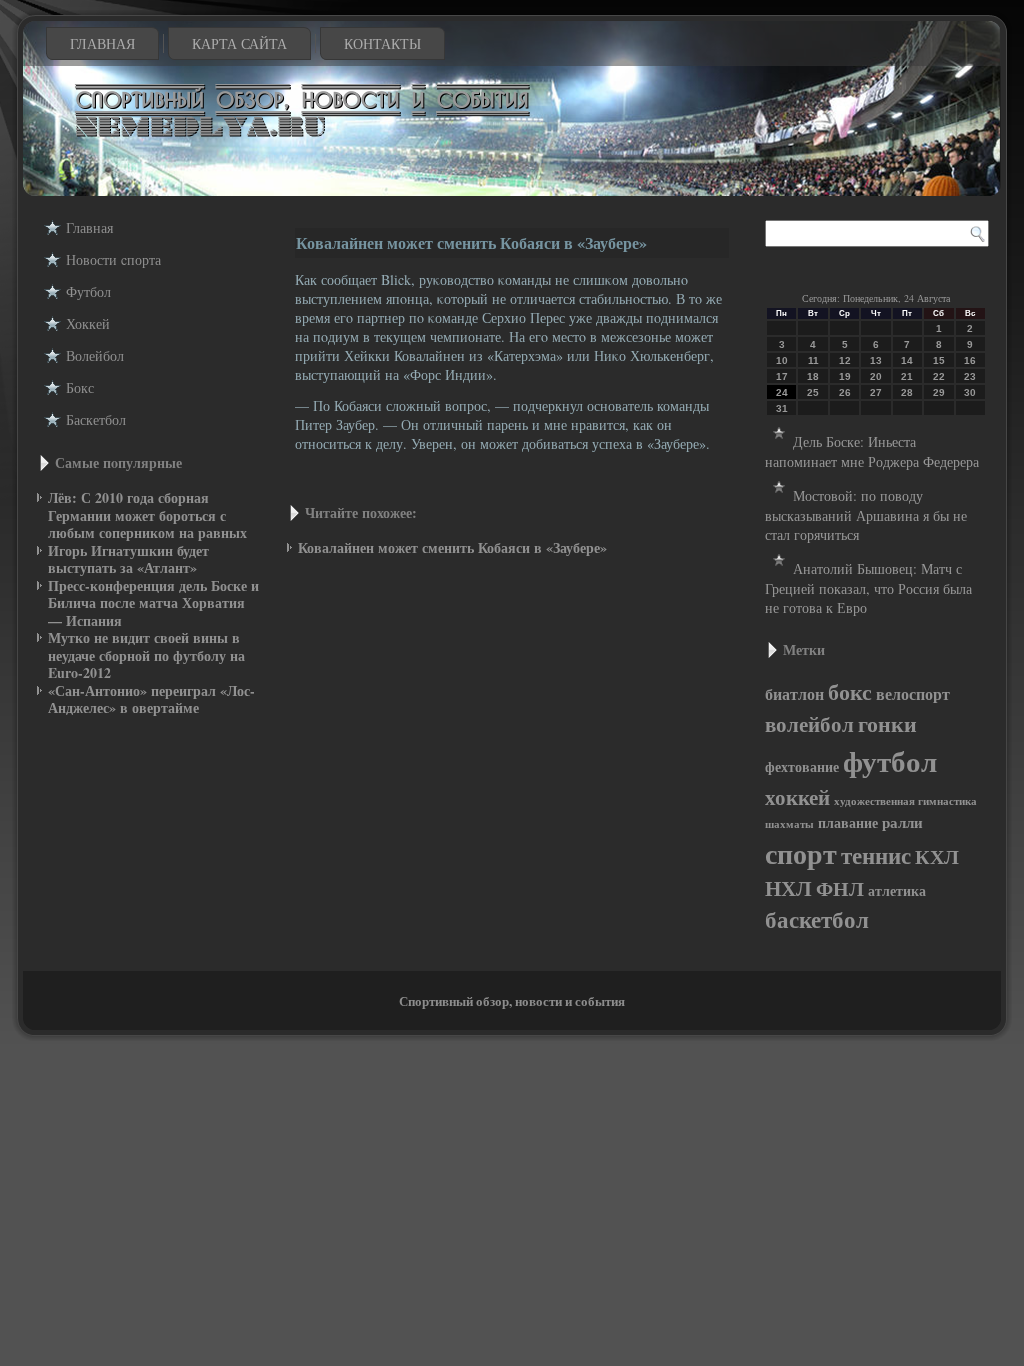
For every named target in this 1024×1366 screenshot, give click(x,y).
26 (845, 392)
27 (876, 392)
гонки (887, 723)
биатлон (794, 694)
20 (876, 376)
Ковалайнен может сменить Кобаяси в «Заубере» (452, 547)
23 (970, 376)
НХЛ (788, 888)
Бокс (80, 387)
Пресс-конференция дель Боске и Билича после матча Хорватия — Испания (153, 603)
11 (813, 360)
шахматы (789, 824)
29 (939, 392)
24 (782, 392)
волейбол (809, 724)
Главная (102, 43)
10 (782, 360)
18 (813, 376)
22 (939, 376)
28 (907, 392)
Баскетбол (96, 419)
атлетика (897, 890)
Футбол (88, 291)
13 (876, 360)
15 (939, 360)
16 (970, 360)
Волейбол (95, 355)
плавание (848, 823)
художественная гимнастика (905, 801)
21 (907, 376)
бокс (850, 691)
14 (907, 360)
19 (845, 376)
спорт (801, 853)
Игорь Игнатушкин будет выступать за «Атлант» (128, 559)
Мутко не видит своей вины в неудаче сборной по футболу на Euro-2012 (146, 655)
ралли (902, 822)
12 (845, 360)
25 (813, 392)
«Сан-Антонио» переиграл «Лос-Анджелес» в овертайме (151, 699)
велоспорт (913, 694)
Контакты (382, 43)
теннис (876, 855)
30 (970, 392)
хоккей (797, 797)
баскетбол (817, 919)
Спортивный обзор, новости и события (512, 1000)
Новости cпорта (113, 259)
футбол (890, 760)
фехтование (802, 766)
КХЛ (937, 856)
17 (782, 376)
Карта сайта (239, 43)
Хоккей (88, 323)
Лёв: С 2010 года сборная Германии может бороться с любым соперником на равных (147, 515)
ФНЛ (840, 888)
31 (782, 408)
